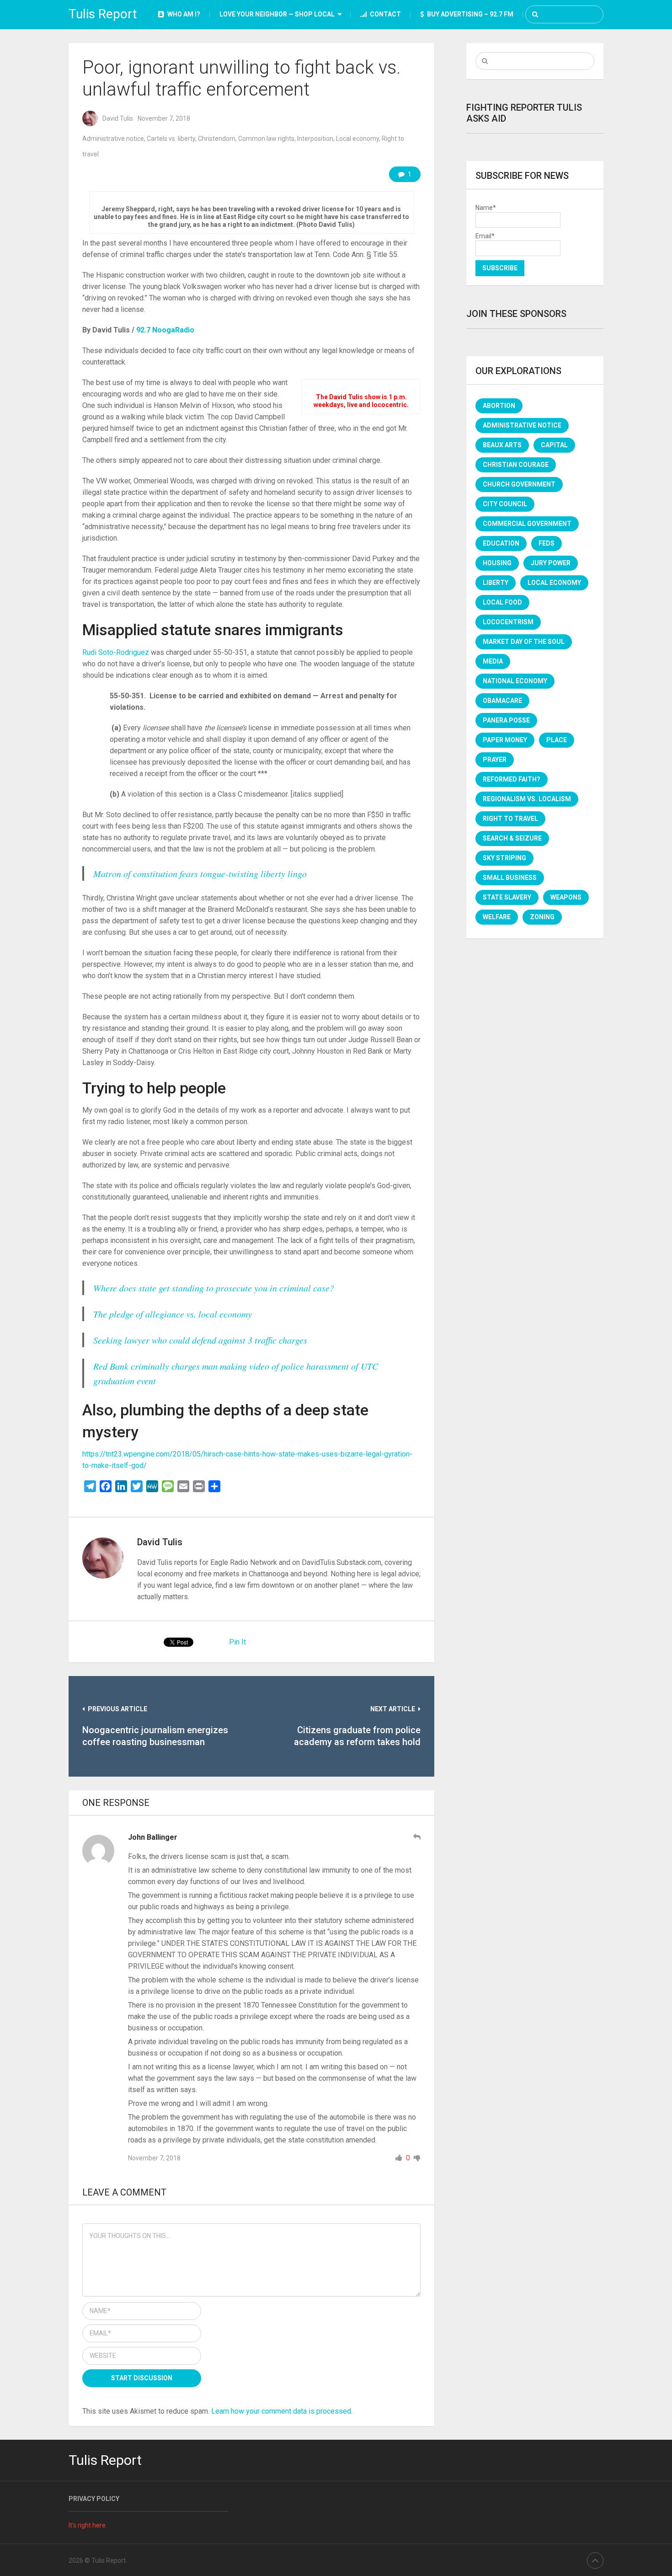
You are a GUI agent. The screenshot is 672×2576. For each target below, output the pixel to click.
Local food (502, 602)
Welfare (497, 917)
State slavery (507, 897)
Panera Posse (506, 720)
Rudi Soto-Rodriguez (116, 652)
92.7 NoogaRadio (165, 330)
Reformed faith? (512, 779)
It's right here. (88, 2525)
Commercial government (527, 524)
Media (493, 661)
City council (505, 504)
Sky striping (504, 858)
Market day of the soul (524, 642)
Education (501, 543)
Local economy (357, 139)
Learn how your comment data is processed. (282, 2411)
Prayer (495, 760)
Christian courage (516, 465)
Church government (519, 484)
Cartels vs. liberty (171, 139)
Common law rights (266, 139)
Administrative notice (113, 139)
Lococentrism (508, 622)
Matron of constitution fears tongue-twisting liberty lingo (200, 873)
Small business (510, 878)
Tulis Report (103, 14)
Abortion (499, 406)
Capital (554, 445)
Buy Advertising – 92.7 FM (469, 14)
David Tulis (118, 118)
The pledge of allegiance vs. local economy (173, 1314)
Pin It (237, 1642)
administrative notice (522, 425)
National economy (515, 681)
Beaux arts (502, 445)
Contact (385, 14)
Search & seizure (512, 838)
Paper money (505, 740)
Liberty (496, 583)
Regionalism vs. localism (527, 799)
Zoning (542, 917)
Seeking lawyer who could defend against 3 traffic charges (200, 1340)
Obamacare (502, 701)
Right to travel (510, 819)
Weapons (566, 897)
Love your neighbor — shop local (277, 14)
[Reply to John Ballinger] (417, 1837)
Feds (547, 543)
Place (557, 740)
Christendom (217, 139)
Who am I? (183, 14)
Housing (497, 563)
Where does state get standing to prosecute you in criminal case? (214, 1288)
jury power (551, 563)
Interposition (315, 139)
